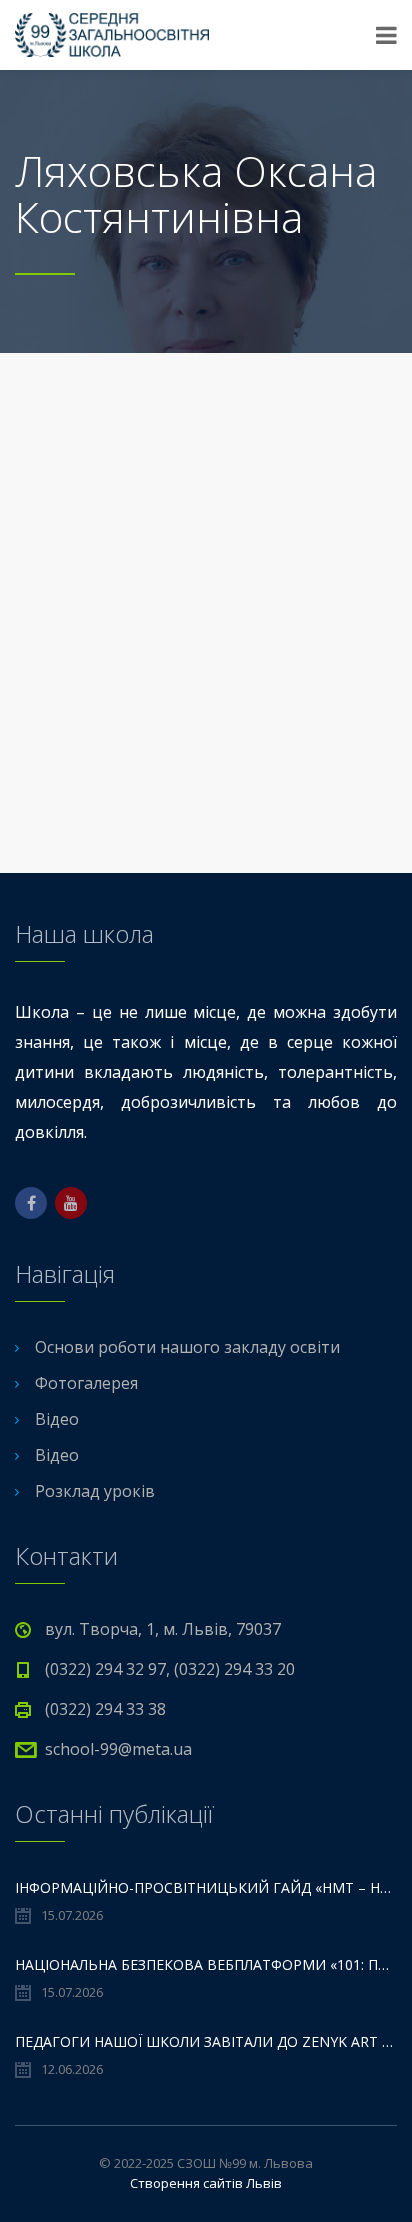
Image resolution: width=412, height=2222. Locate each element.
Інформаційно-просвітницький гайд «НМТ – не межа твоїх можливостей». (206, 1887)
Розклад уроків (95, 1491)
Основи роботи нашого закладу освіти (187, 1347)
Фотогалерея (86, 1383)
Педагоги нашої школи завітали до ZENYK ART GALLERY (206, 2041)
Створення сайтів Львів (206, 2183)
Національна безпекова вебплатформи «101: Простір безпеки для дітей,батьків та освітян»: (206, 1964)
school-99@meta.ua (118, 1749)
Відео (57, 1419)
